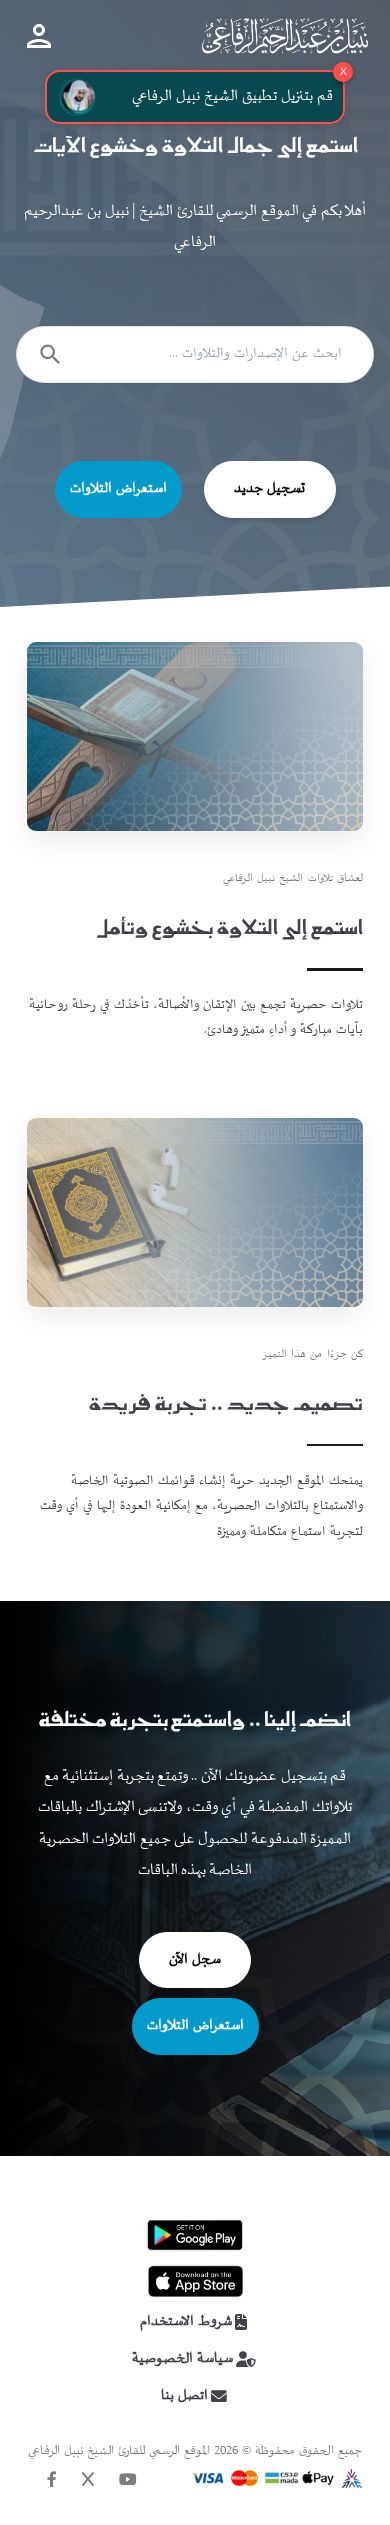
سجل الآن (195, 1960)
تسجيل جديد (269, 489)
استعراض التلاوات (118, 489)
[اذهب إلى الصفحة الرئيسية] (284, 35)
